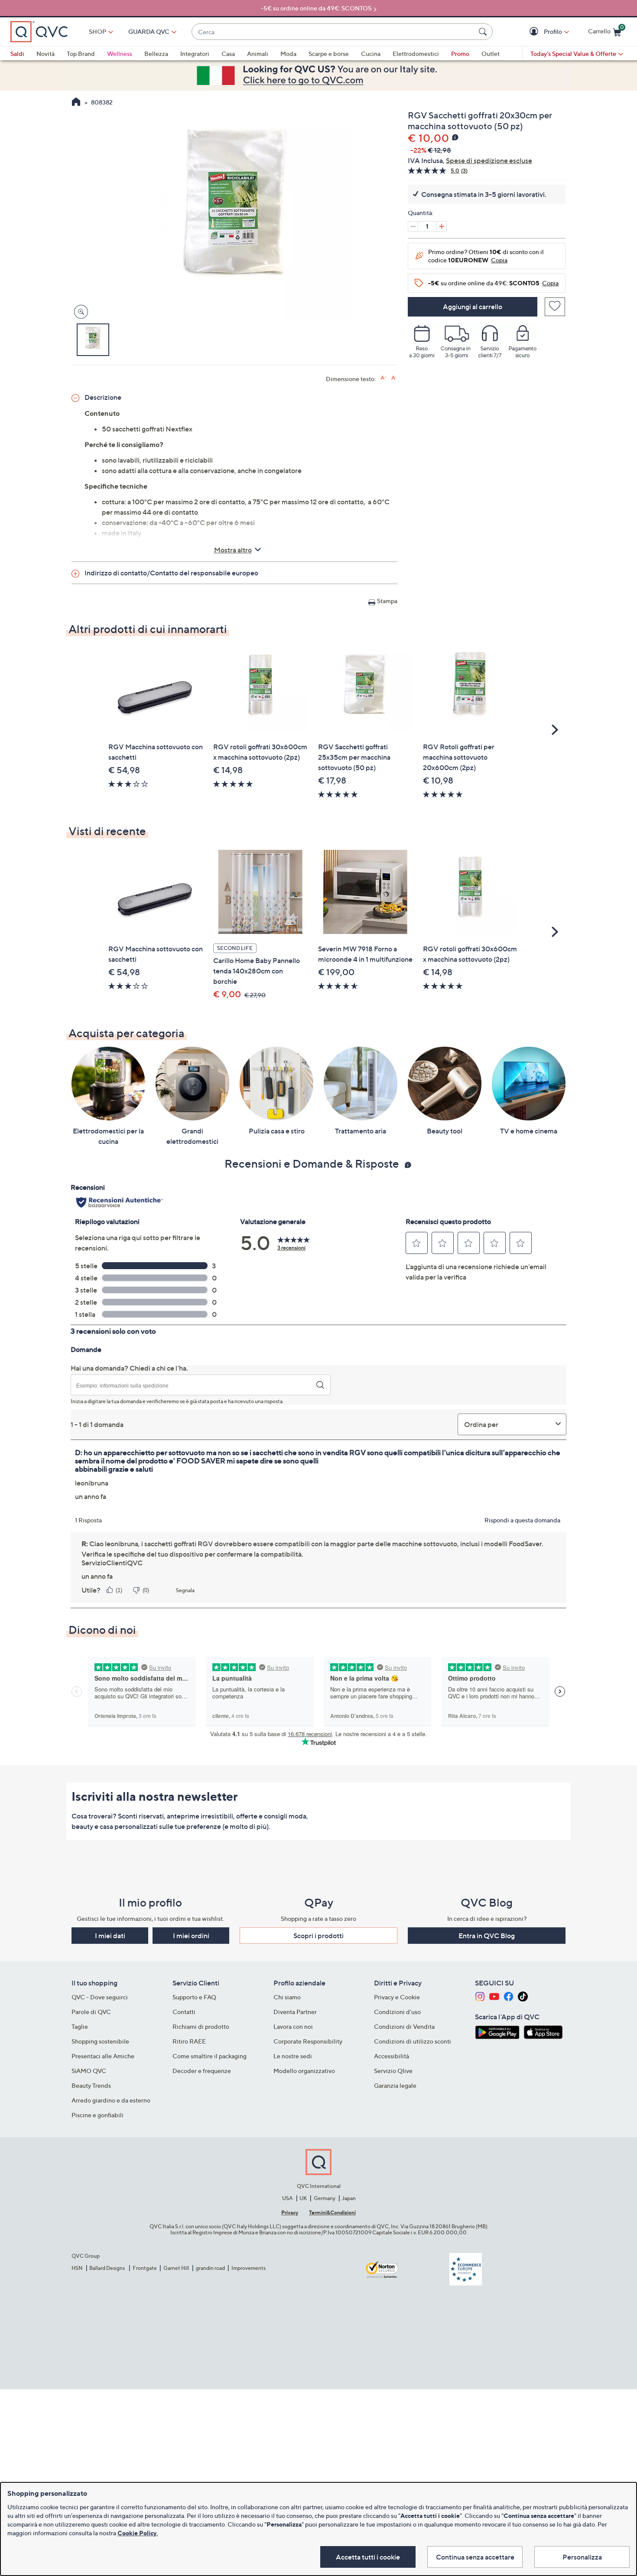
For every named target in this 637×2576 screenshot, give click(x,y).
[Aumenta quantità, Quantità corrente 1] (442, 226)
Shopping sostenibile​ (100, 2041)
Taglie (80, 2026)
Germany (325, 2198)
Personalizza (582, 2557)
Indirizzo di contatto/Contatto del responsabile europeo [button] (171, 573)
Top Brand (81, 54)
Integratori (195, 54)
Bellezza (156, 54)
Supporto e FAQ (194, 1997)
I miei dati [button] (110, 1936)
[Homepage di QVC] (76, 103)
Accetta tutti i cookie (368, 2557)
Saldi (17, 54)
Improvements (249, 2268)
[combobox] (333, 32)
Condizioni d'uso (397, 2012)
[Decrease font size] (394, 378)
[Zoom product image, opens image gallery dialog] (79, 312)
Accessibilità (392, 2056)
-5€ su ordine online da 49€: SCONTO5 (316, 8)
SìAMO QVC (89, 2071)
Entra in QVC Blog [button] (487, 1936)
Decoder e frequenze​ (202, 2071)
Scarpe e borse (329, 54)
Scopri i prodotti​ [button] (318, 1936)
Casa (228, 54)
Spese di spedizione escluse (489, 160)
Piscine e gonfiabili (97, 2115)
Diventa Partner (295, 2012)
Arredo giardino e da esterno (111, 2100)
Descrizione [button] (103, 397)
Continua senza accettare (475, 2557)
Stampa (387, 601)
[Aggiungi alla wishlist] (555, 307)
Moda (288, 54)
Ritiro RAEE (189, 2041)
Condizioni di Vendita (404, 2026)
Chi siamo (287, 1997)
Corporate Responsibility (308, 2041)
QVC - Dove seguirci (100, 1997)
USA (288, 2198)
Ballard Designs (107, 2268)
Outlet (491, 54)
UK (303, 2198)
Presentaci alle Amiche (103, 2056)
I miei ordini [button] (191, 1936)
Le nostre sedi (293, 2056)
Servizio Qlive (393, 2071)
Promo (460, 54)
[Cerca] (484, 32)
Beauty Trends (91, 2085)
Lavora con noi (293, 2026)
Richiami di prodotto (201, 2026)
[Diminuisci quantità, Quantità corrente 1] (413, 226)
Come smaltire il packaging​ (210, 2056)
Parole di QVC (91, 2012)
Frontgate (145, 2268)
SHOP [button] (97, 31)
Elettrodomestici (416, 54)
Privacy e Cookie (397, 1997)
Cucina (371, 54)
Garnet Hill (176, 2268)
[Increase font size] (383, 378)
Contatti (184, 2012)
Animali (258, 54)
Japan (349, 2198)
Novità (45, 54)
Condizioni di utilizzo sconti (413, 2041)
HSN (77, 2268)
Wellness (120, 54)
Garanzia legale (395, 2085)
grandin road (210, 2268)
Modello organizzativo (304, 2071)
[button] (535, 32)
